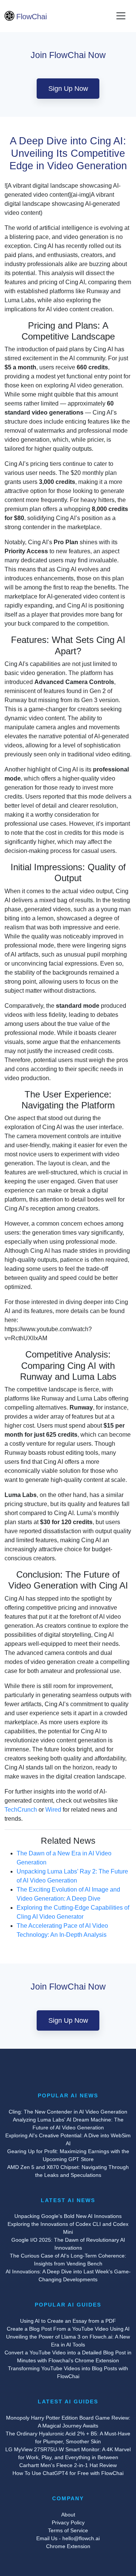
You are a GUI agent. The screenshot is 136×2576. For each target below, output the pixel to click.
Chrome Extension (68, 2546)
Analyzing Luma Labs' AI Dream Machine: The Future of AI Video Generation (68, 2124)
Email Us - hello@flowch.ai (68, 2538)
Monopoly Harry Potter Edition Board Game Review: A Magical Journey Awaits (68, 2422)
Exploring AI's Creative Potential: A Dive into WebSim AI (68, 2139)
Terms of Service (68, 2530)
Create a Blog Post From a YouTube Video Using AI (68, 2329)
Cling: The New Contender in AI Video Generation (68, 2112)
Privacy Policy (68, 2522)
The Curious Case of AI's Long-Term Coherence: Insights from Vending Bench (68, 2260)
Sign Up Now (68, 89)
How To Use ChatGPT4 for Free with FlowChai (68, 2473)
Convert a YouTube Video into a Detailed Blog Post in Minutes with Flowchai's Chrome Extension (68, 2356)
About (68, 2515)
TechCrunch (21, 1810)
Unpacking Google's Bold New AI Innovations (68, 2216)
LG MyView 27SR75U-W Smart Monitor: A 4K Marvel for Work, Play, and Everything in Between (68, 2453)
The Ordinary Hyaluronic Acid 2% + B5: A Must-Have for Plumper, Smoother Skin (68, 2437)
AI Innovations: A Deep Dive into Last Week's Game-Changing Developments (68, 2275)
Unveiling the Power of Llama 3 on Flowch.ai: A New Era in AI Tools (68, 2341)
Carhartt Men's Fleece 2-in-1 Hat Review (68, 2465)
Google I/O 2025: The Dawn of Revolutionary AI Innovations (68, 2244)
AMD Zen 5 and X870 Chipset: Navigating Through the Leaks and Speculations (68, 2171)
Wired (53, 1810)
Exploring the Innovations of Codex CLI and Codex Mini (68, 2228)
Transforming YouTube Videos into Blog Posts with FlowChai (68, 2372)
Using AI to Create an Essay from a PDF (68, 2321)
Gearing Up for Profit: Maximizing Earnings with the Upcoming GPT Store (68, 2155)
